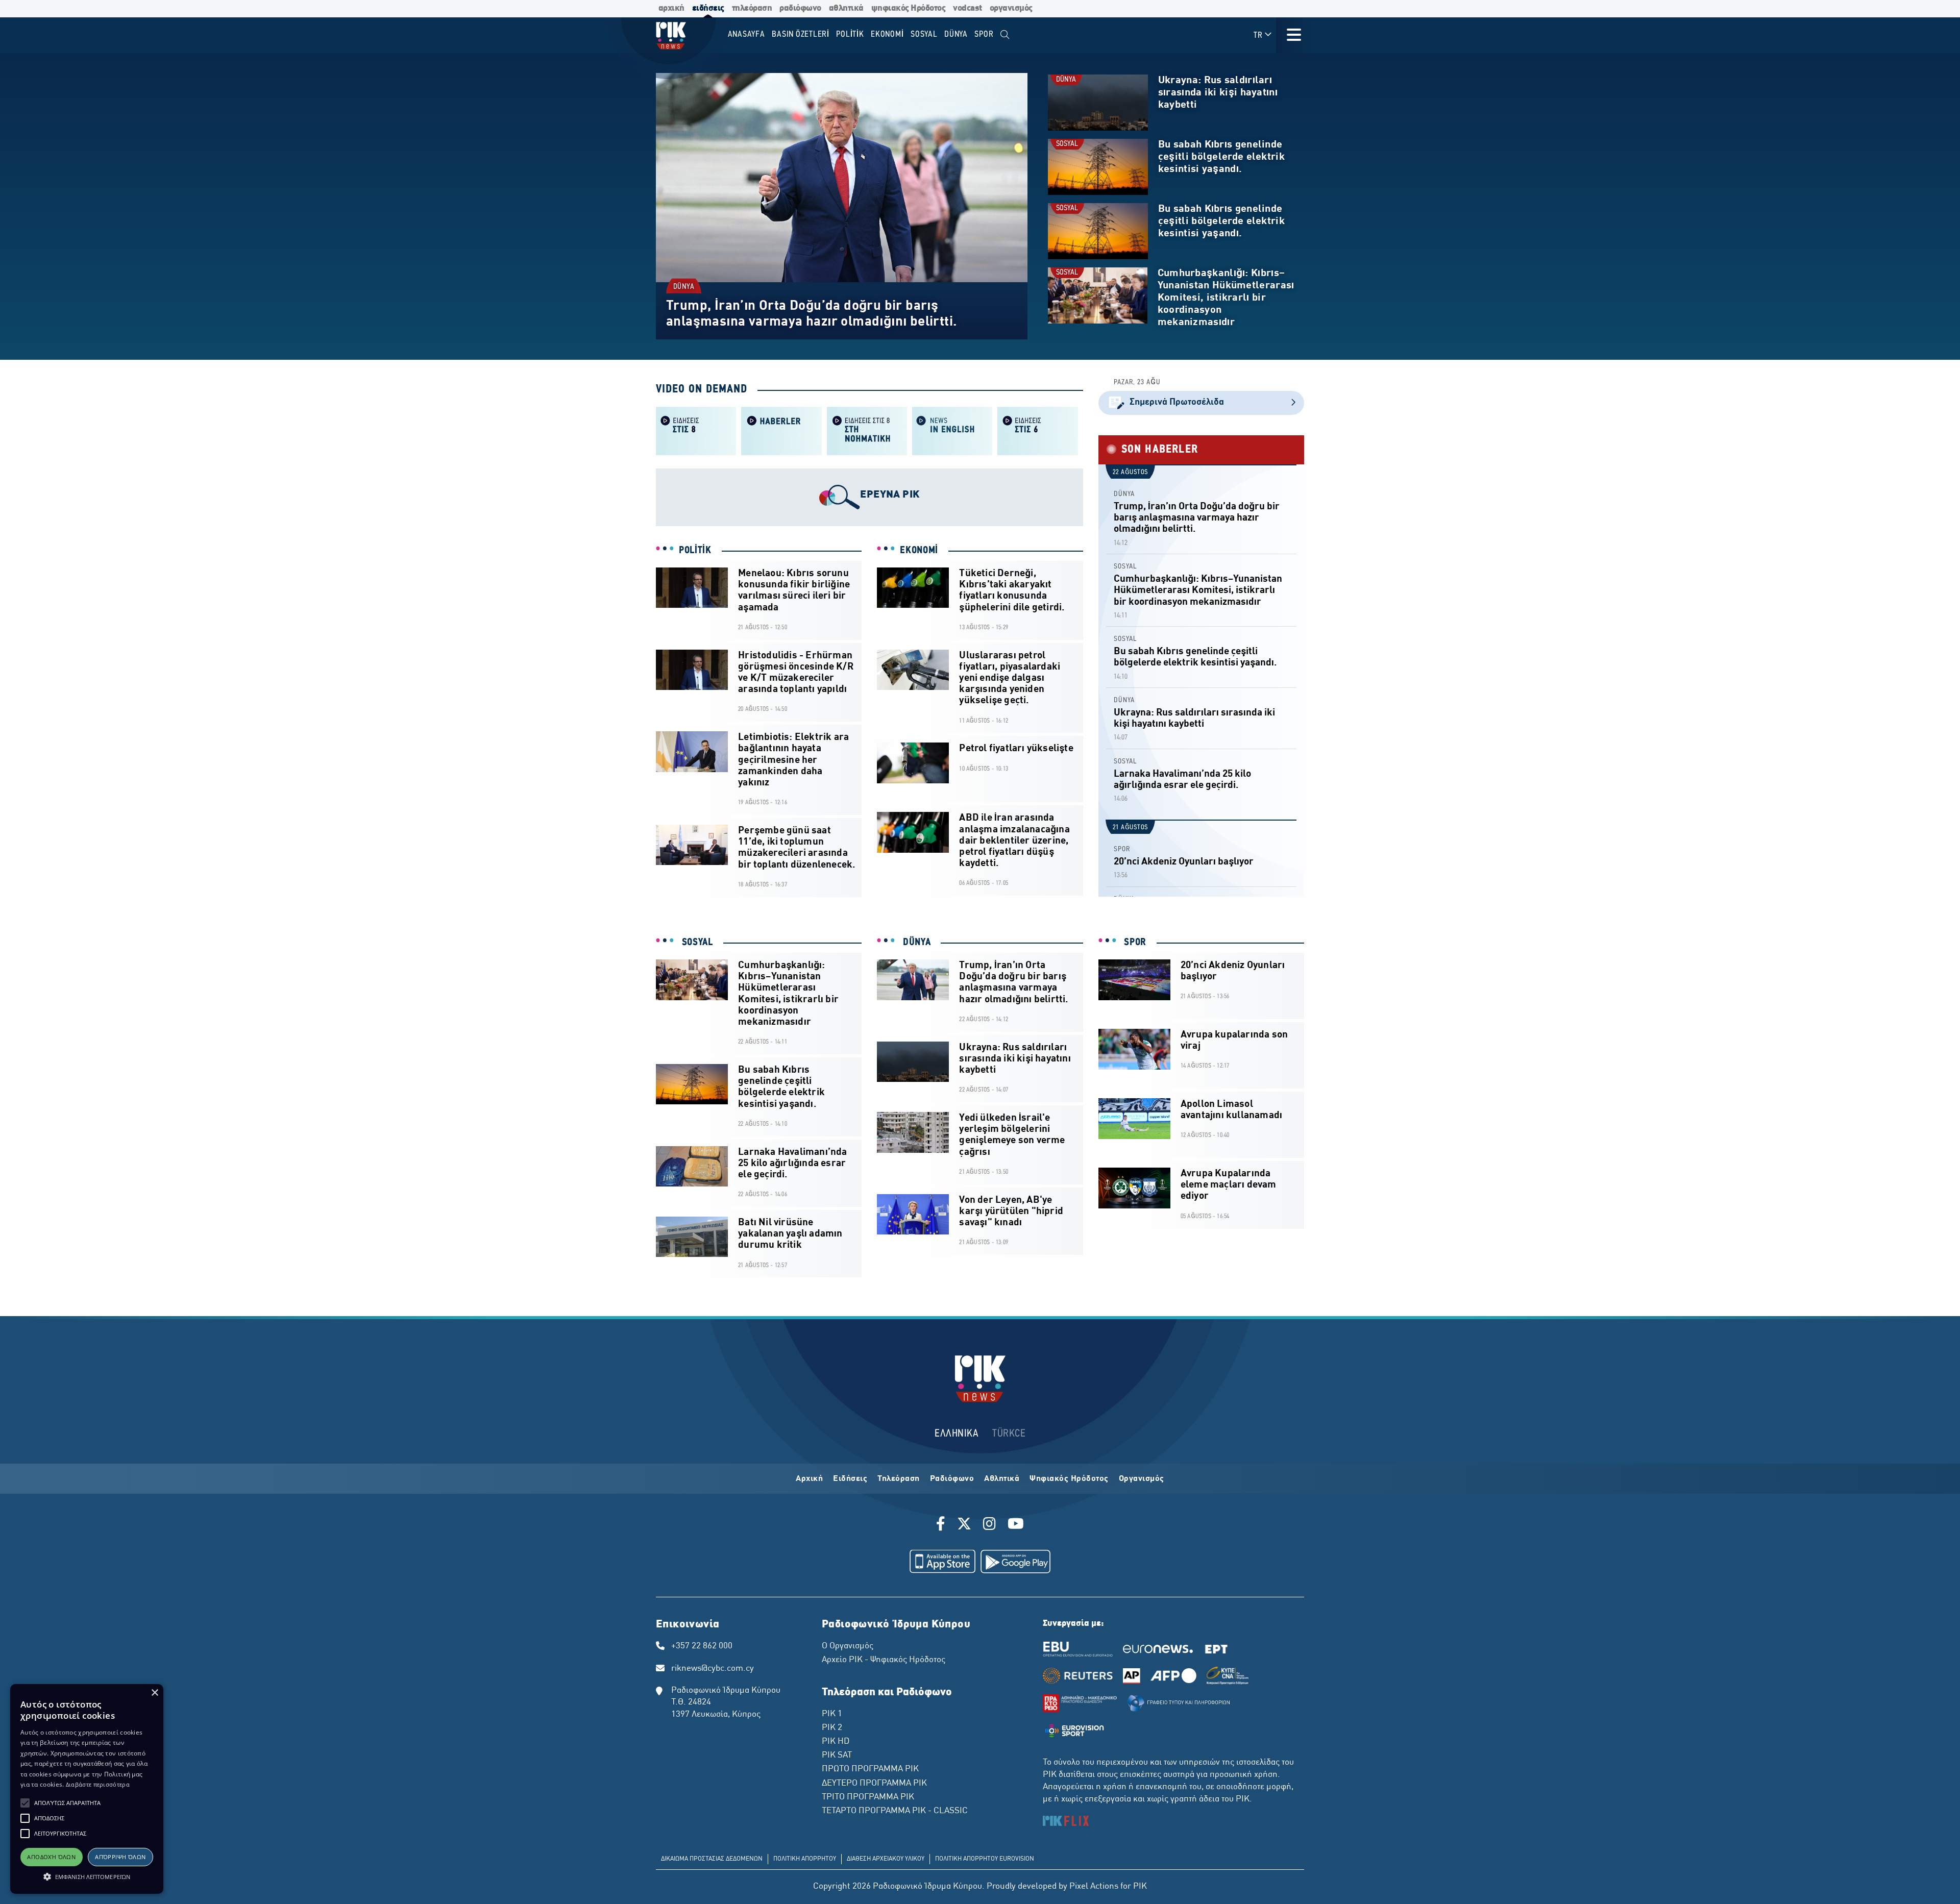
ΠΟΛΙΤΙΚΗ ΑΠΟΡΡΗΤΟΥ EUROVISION (985, 1859)
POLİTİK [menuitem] (850, 34)
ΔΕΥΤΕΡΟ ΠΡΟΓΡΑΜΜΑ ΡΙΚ (874, 1784)
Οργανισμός (1142, 1479)
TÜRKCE (1009, 1434)
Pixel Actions (1094, 1887)
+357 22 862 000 (702, 1646)
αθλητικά (846, 8)
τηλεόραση (752, 8)
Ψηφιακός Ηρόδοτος (1069, 1479)
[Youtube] (1016, 1525)
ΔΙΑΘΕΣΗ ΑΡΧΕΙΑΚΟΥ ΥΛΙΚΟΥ (886, 1859)
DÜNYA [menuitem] (956, 34)
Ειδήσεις (850, 1479)
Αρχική (809, 1479)
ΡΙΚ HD (836, 1742)
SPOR (1122, 849)
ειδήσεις (708, 8)
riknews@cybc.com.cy (713, 1669)
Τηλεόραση (899, 1479)
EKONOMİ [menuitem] (887, 34)
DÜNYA (684, 287)
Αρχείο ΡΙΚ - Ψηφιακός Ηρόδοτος (884, 1660)
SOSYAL (1067, 144)
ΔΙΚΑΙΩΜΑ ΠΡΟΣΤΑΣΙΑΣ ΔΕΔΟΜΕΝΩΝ (712, 1859)
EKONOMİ (919, 551)
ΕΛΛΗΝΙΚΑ (957, 1434)
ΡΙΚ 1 (832, 1714)
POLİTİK (695, 551)
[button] (25, 1803)
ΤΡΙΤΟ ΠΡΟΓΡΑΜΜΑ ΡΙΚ (868, 1797)
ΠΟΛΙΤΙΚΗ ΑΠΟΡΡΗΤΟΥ (805, 1859)
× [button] (154, 1693)
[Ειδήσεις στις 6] (1037, 430)
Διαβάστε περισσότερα (98, 1784)
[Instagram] (989, 1525)
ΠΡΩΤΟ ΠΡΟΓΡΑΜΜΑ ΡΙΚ (870, 1769)
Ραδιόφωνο (952, 1479)
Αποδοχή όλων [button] (51, 1857)
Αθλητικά (1002, 1479)
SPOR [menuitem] (984, 34)
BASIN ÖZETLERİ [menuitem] (801, 34)
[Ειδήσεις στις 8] (696, 430)
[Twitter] (964, 1525)
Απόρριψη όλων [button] (120, 1857)
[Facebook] (942, 1525)
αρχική (671, 8)
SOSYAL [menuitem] (924, 34)
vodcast (967, 8)
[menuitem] (1005, 35)
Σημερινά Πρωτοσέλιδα (1177, 402)
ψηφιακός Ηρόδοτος (909, 8)
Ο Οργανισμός (848, 1646)
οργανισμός (1011, 8)
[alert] (87, 1789)
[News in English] (952, 430)
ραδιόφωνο (800, 8)
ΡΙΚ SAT (837, 1755)
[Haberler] (781, 430)
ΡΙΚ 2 (832, 1728)
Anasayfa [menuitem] (746, 34)
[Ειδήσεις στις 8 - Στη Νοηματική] (867, 430)
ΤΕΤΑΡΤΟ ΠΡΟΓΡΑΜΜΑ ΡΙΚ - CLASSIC (895, 1811)
